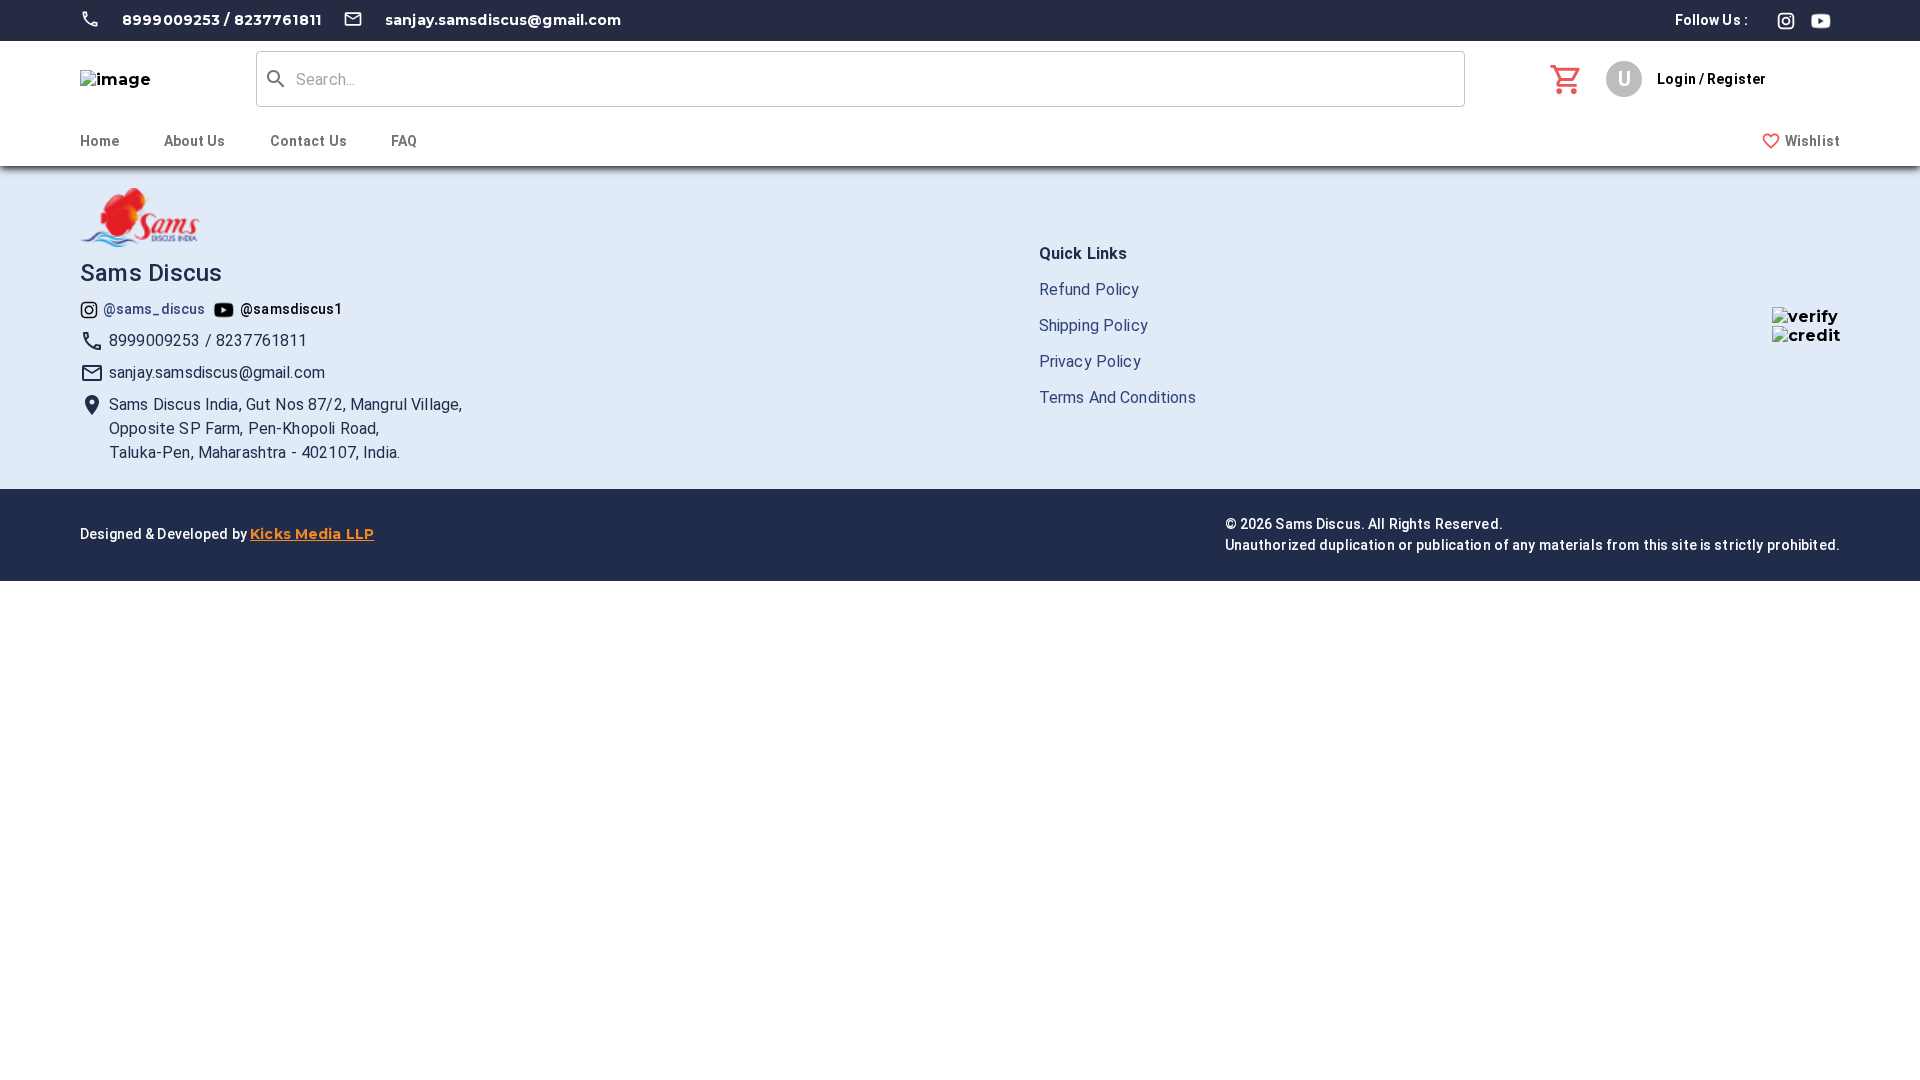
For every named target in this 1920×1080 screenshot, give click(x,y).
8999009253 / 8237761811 (221, 20)
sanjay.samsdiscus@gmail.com (503, 20)
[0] (1566, 79)
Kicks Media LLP (312, 534)
